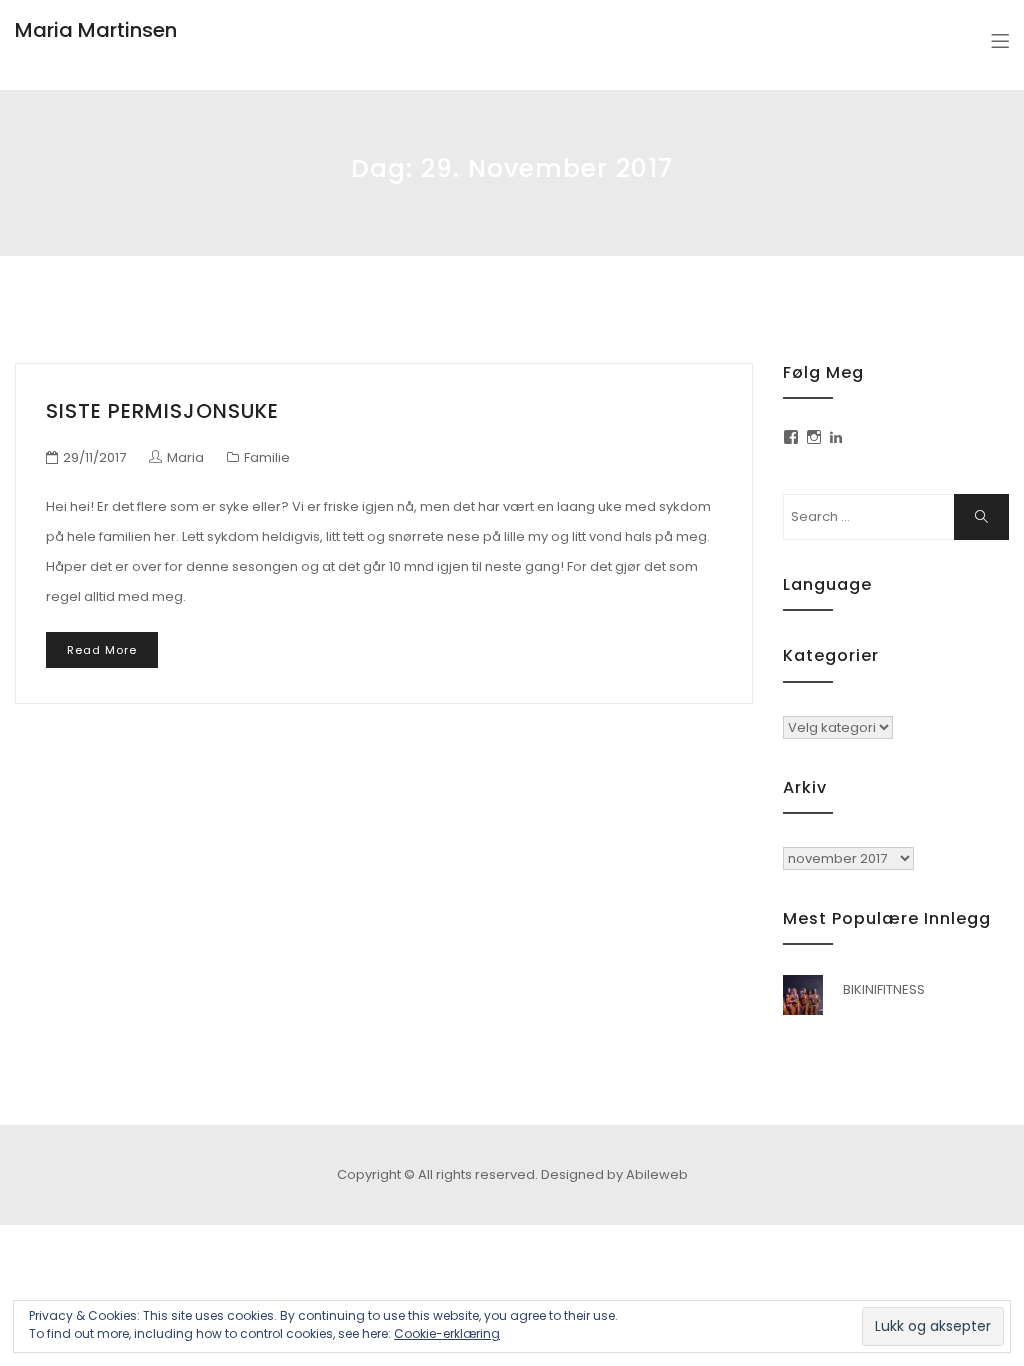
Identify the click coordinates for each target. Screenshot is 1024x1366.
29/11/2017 (94, 457)
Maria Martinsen (96, 30)
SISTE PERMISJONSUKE (162, 411)
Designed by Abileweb (614, 1174)
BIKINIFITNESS (884, 989)
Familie (267, 457)
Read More (102, 650)
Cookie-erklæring (447, 1333)
